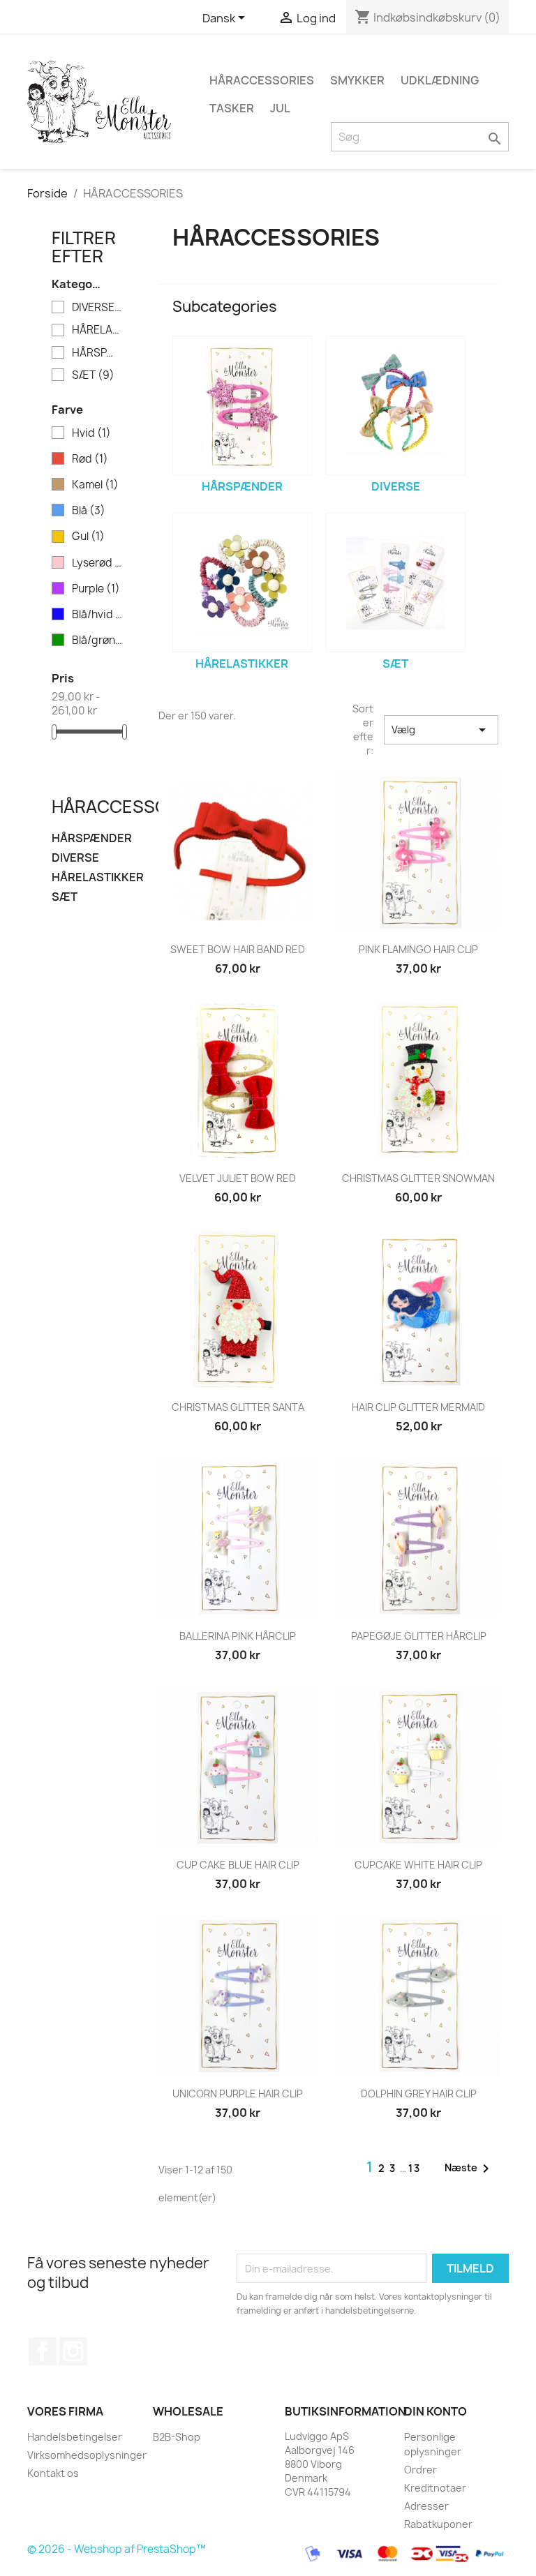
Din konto (435, 2411)
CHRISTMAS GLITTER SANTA (238, 1407)
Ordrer (420, 2470)
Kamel (95, 485)
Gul (88, 537)
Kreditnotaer (435, 2488)
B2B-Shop (177, 2437)
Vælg (441, 730)
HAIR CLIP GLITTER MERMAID (418, 1407)
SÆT (93, 375)
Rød (90, 459)
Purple (96, 589)
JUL (280, 108)
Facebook (43, 2351)
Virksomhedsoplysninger (87, 2455)
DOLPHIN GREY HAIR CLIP (419, 2094)
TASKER (232, 108)
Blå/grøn (97, 641)
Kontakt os (53, 2473)
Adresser (426, 2506)
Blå (89, 511)
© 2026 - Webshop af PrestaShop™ (117, 2549)
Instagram (73, 2351)
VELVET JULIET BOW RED (238, 1178)
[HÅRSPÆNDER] (242, 405)
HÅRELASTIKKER (97, 330)
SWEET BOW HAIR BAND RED (238, 949)
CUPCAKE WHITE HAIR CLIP (418, 1865)
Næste (469, 2169)
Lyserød (97, 563)
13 (415, 2168)
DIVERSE (97, 308)
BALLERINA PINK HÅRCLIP (238, 1636)
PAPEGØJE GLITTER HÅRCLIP (419, 1636)
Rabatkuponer (438, 2524)
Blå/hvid (97, 615)
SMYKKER (357, 80)
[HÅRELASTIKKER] (242, 583)
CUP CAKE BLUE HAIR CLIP (238, 1865)
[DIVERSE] (396, 405)
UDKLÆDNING (440, 80)
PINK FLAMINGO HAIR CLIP (418, 949)
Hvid (91, 433)
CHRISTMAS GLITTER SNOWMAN (418, 1178)
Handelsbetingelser (75, 2437)
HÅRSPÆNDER (97, 353)
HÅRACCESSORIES (262, 80)
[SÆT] (396, 583)
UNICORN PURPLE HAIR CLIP (238, 2094)
